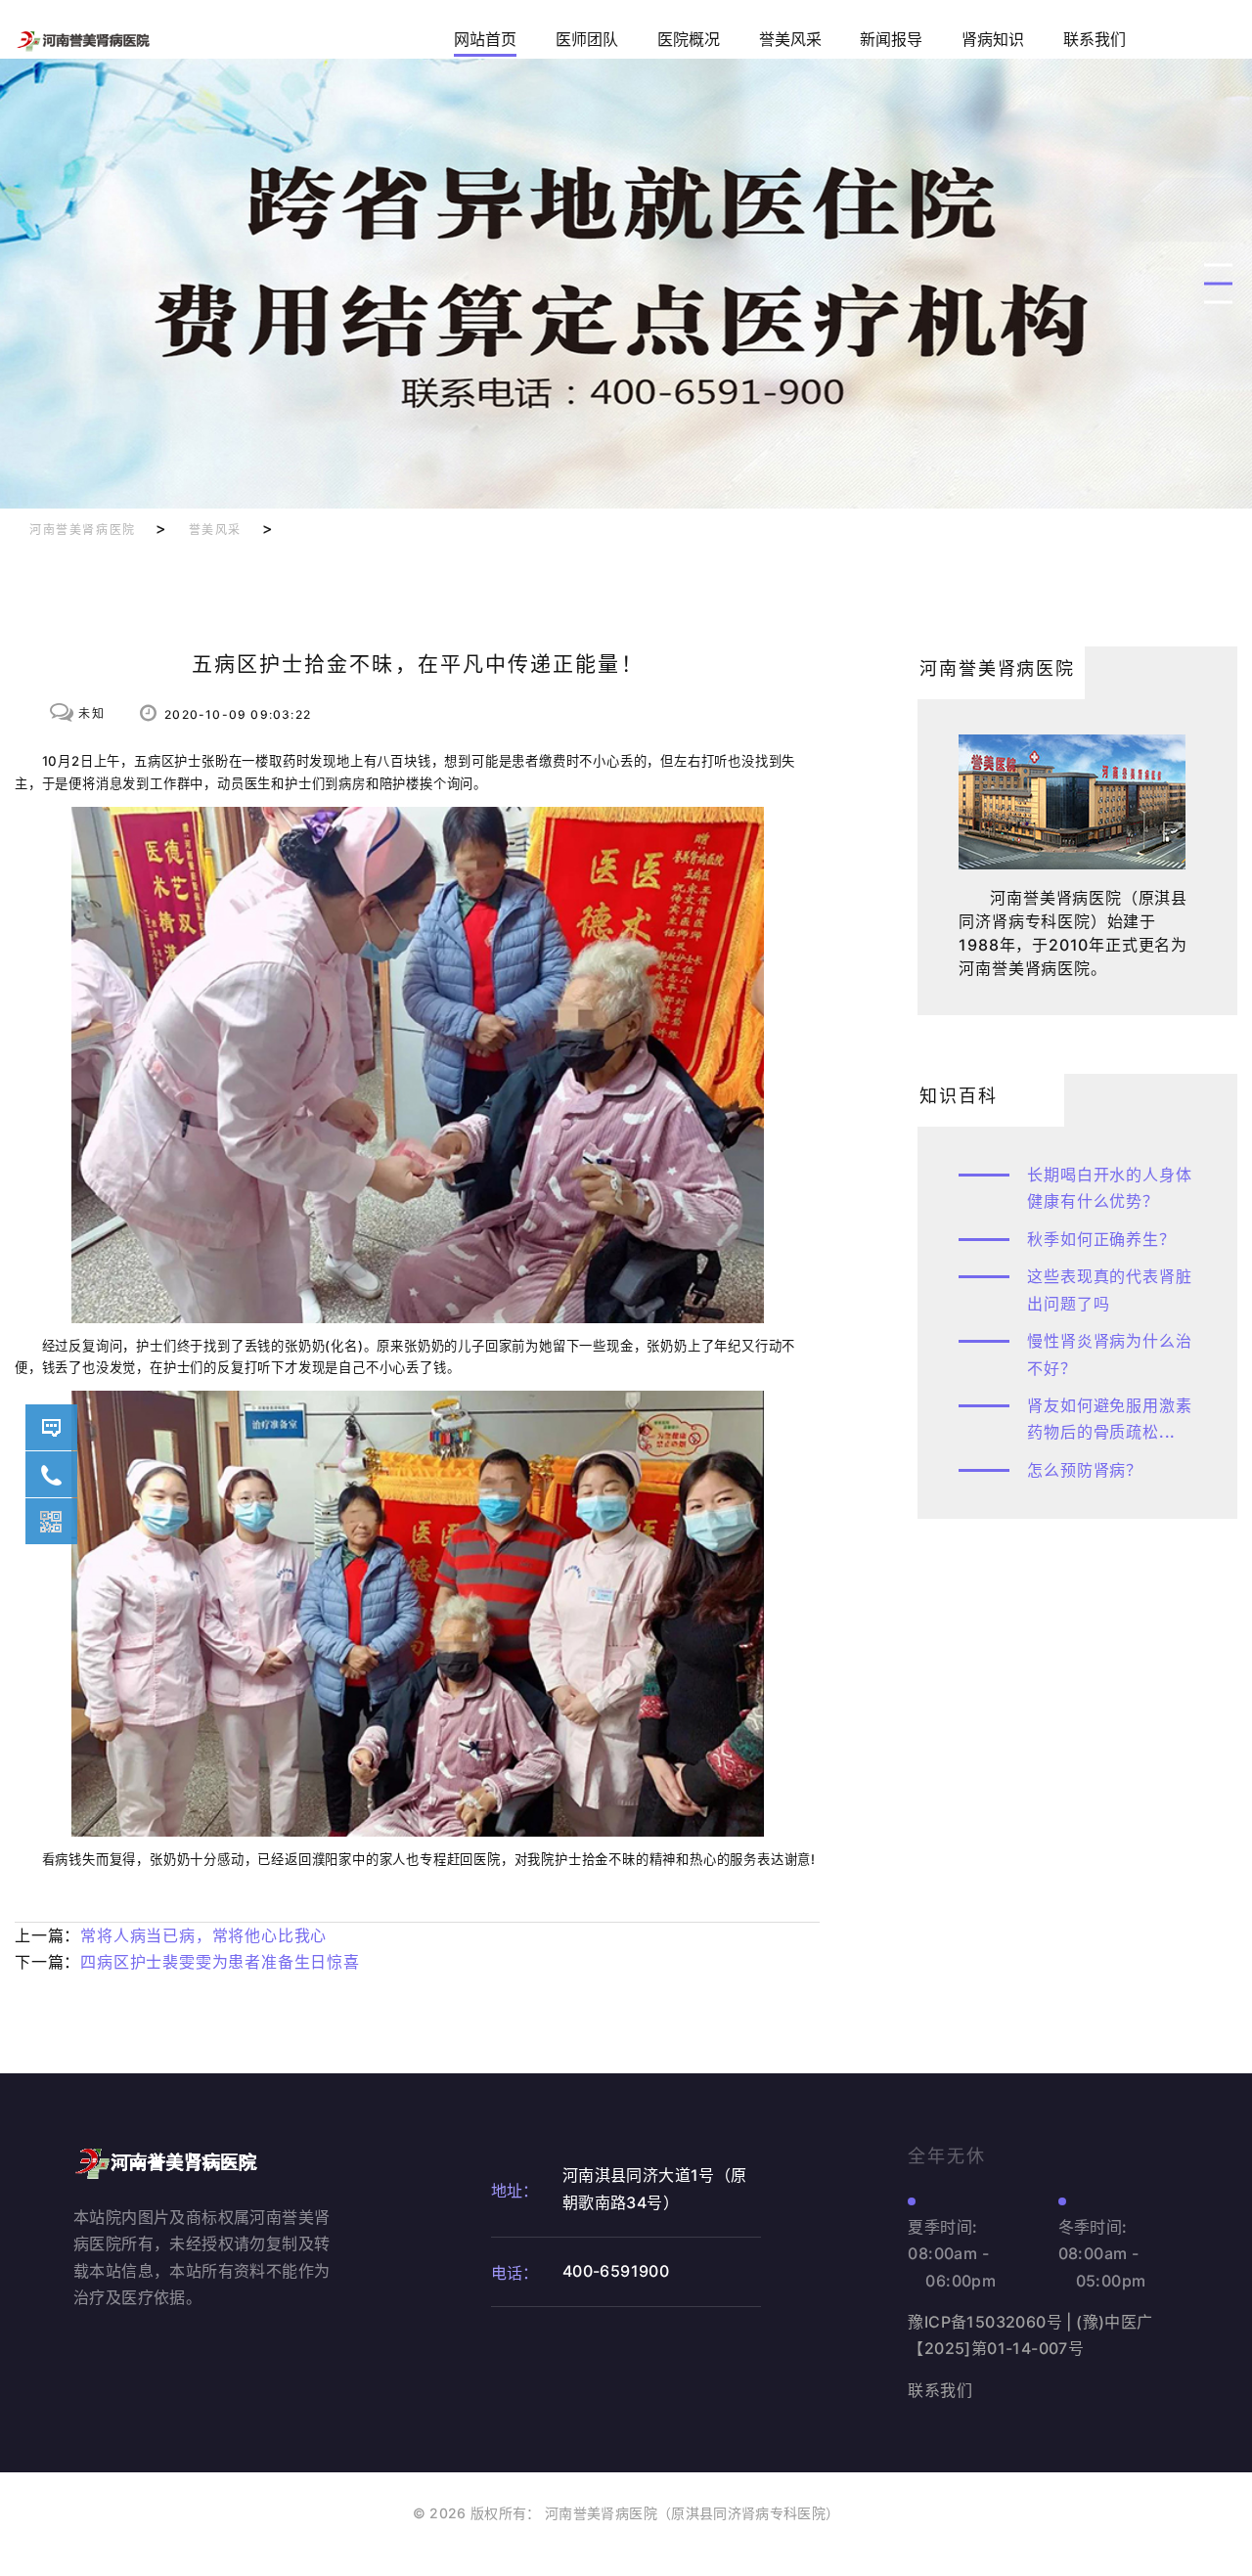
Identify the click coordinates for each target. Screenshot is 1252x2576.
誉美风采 (790, 40)
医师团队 (587, 40)
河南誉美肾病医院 (83, 530)
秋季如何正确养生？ (1101, 1239)
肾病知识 (993, 40)
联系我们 (1095, 40)
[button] (1218, 266)
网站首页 (485, 40)
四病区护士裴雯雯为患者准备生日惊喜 (220, 1962)
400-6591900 (51, 1474)
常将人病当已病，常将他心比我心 (203, 1935)
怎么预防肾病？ (1085, 1470)
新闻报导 (891, 40)
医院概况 (689, 40)
